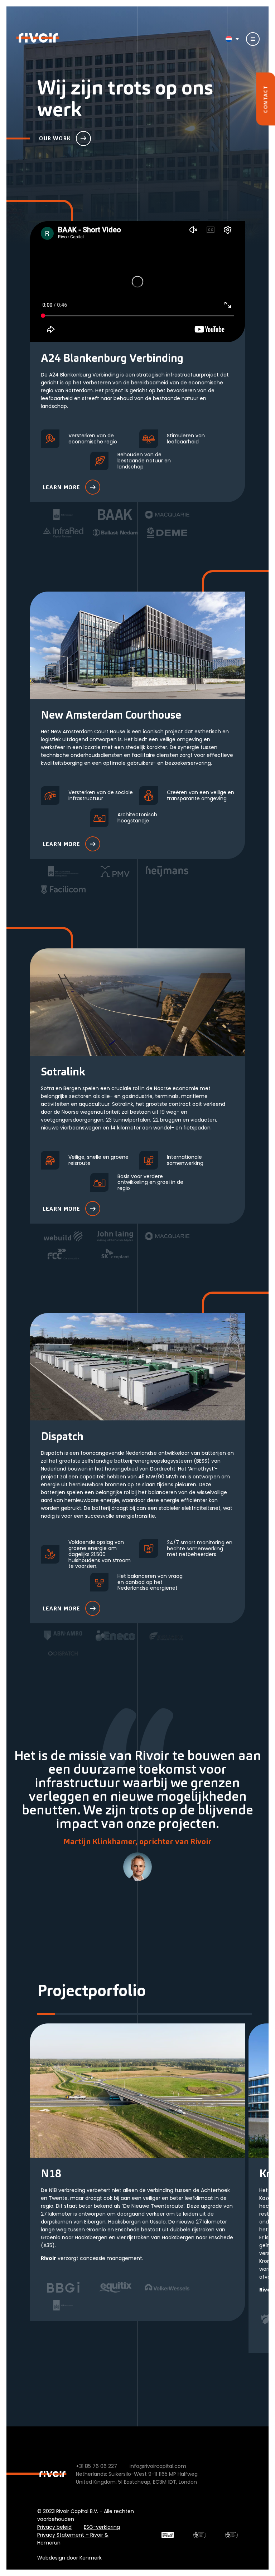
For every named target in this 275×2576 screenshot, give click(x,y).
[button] (46, 2014)
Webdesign (51, 2558)
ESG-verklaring (102, 2527)
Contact (265, 99)
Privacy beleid (54, 2527)
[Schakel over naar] (230, 39)
